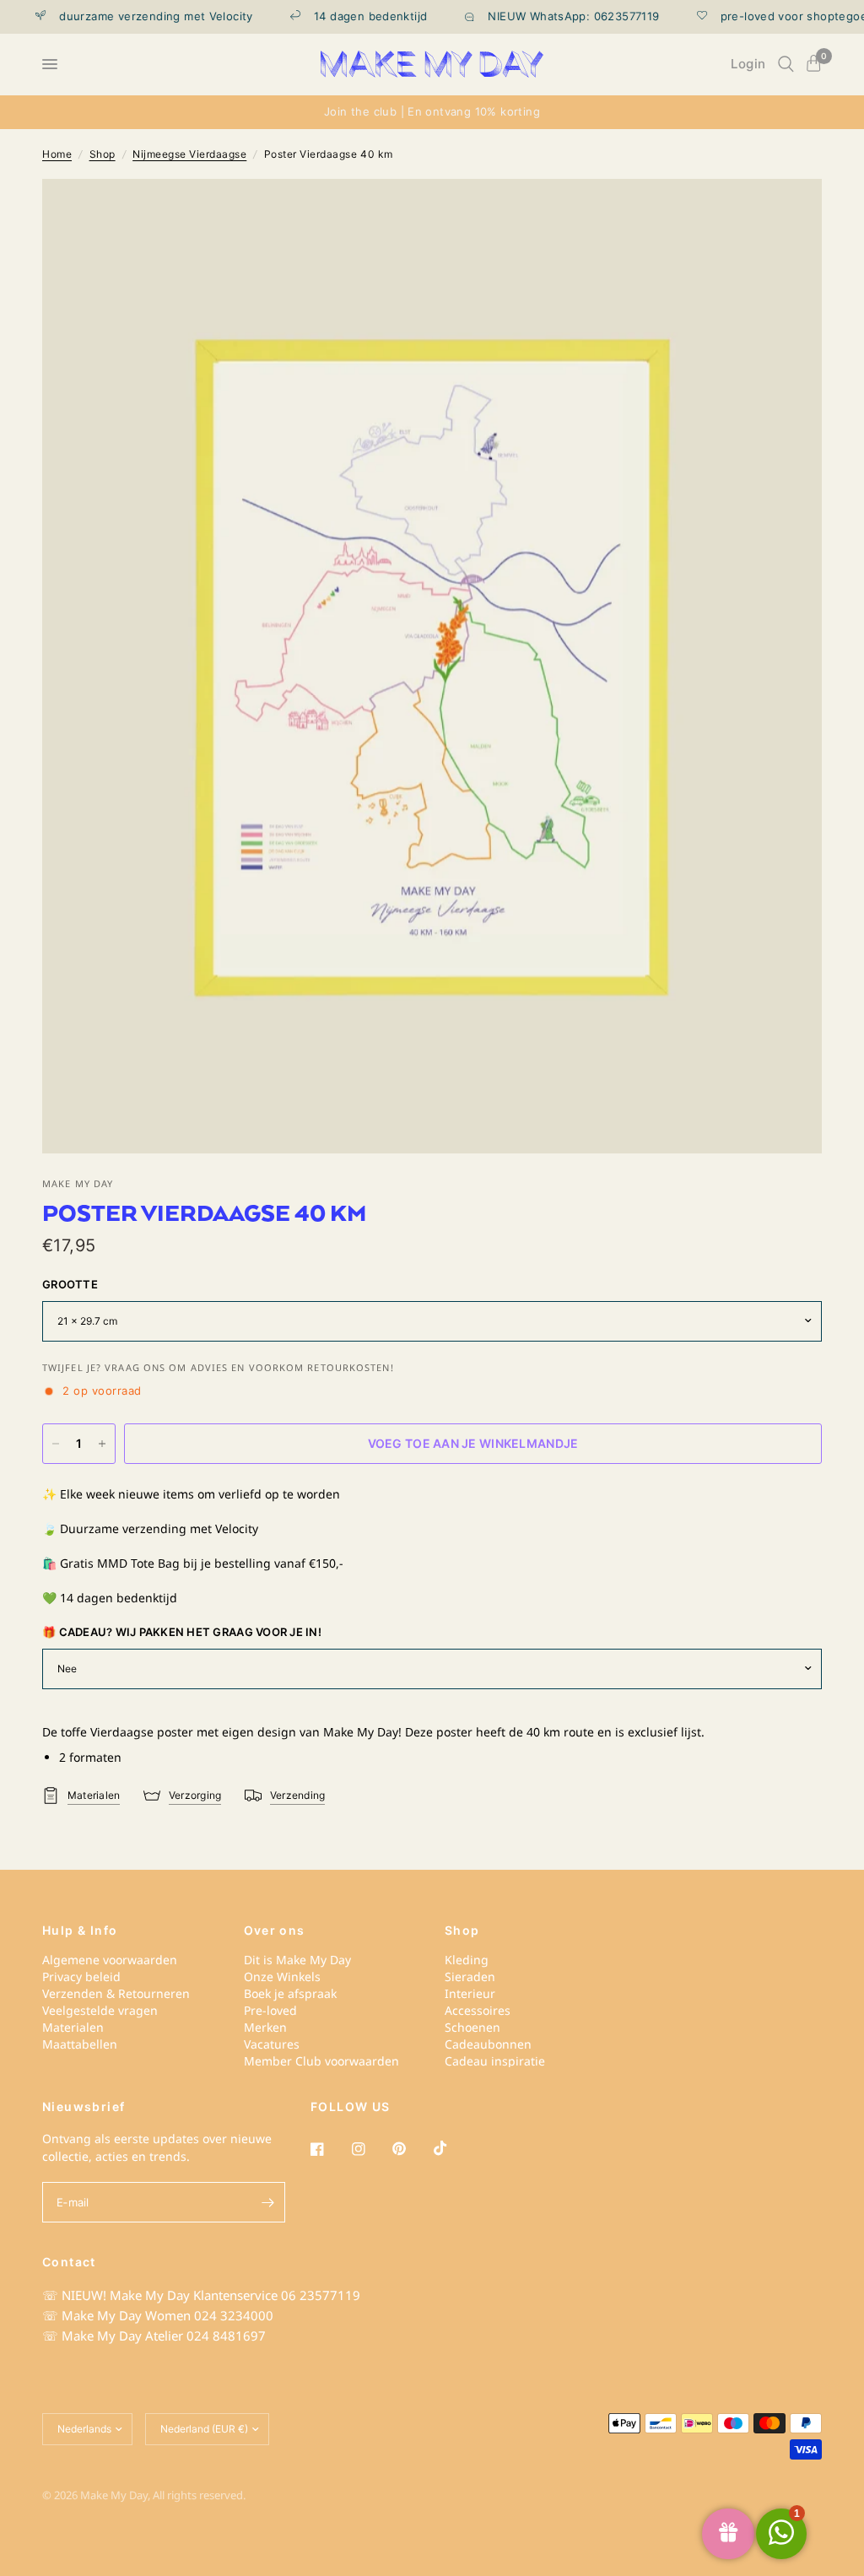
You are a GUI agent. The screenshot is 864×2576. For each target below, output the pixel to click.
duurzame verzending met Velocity (133, 16)
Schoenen (472, 2027)
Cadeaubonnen (488, 2044)
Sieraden (470, 1977)
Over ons (275, 1931)
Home (57, 154)
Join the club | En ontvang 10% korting (432, 111)
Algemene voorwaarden (110, 1960)
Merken (265, 2027)
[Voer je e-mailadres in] (268, 2202)
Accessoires (478, 2010)
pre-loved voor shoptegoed (774, 16)
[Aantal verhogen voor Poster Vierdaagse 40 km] (102, 1444)
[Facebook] (329, 2149)
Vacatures (272, 2044)
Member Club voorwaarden (321, 2061)
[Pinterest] (411, 2149)
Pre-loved (270, 2010)
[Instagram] (370, 2149)
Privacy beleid (81, 1977)
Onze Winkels (282, 1977)
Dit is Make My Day (297, 1960)
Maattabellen (80, 2044)
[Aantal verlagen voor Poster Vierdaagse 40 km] (56, 1444)
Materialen (73, 2027)
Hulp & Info (80, 1931)
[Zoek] (786, 64)
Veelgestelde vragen (100, 2010)
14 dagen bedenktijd (347, 16)
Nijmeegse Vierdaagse (189, 154)
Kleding (467, 1960)
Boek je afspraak (290, 1993)
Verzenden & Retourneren (116, 1993)
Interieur (470, 1993)
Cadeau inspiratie (495, 2061)
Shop (103, 154)
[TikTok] (452, 2148)
